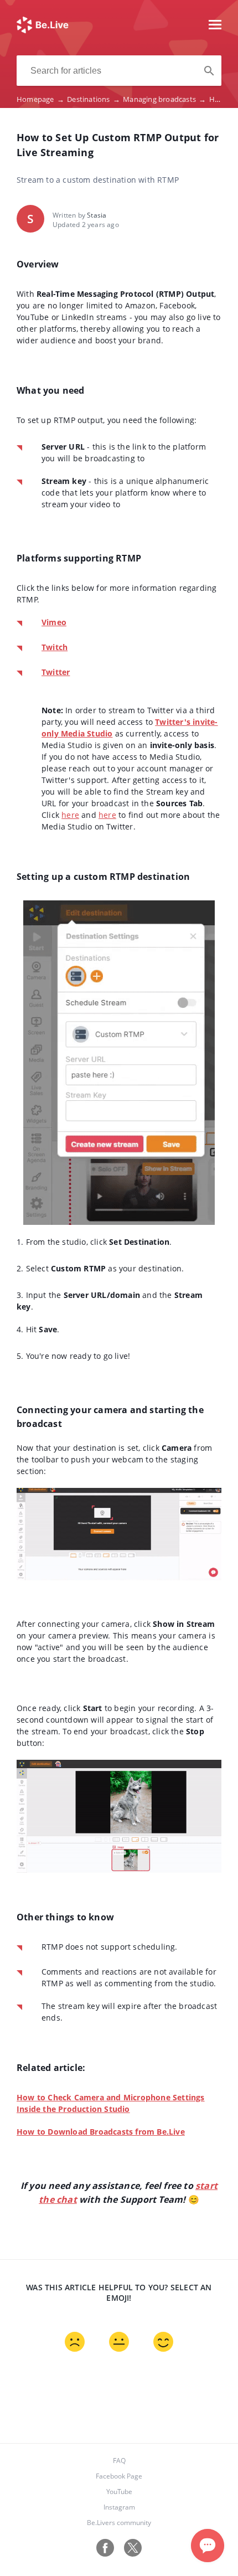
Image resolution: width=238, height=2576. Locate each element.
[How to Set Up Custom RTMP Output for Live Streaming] (43, 30)
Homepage (40, 99)
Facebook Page (119, 2476)
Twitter (56, 672)
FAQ (119, 2461)
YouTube (119, 2492)
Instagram (119, 2507)
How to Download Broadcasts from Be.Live (101, 2132)
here (70, 815)
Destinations (94, 99)
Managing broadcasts (164, 99)
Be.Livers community (119, 2523)
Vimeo (54, 622)
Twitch (55, 647)
